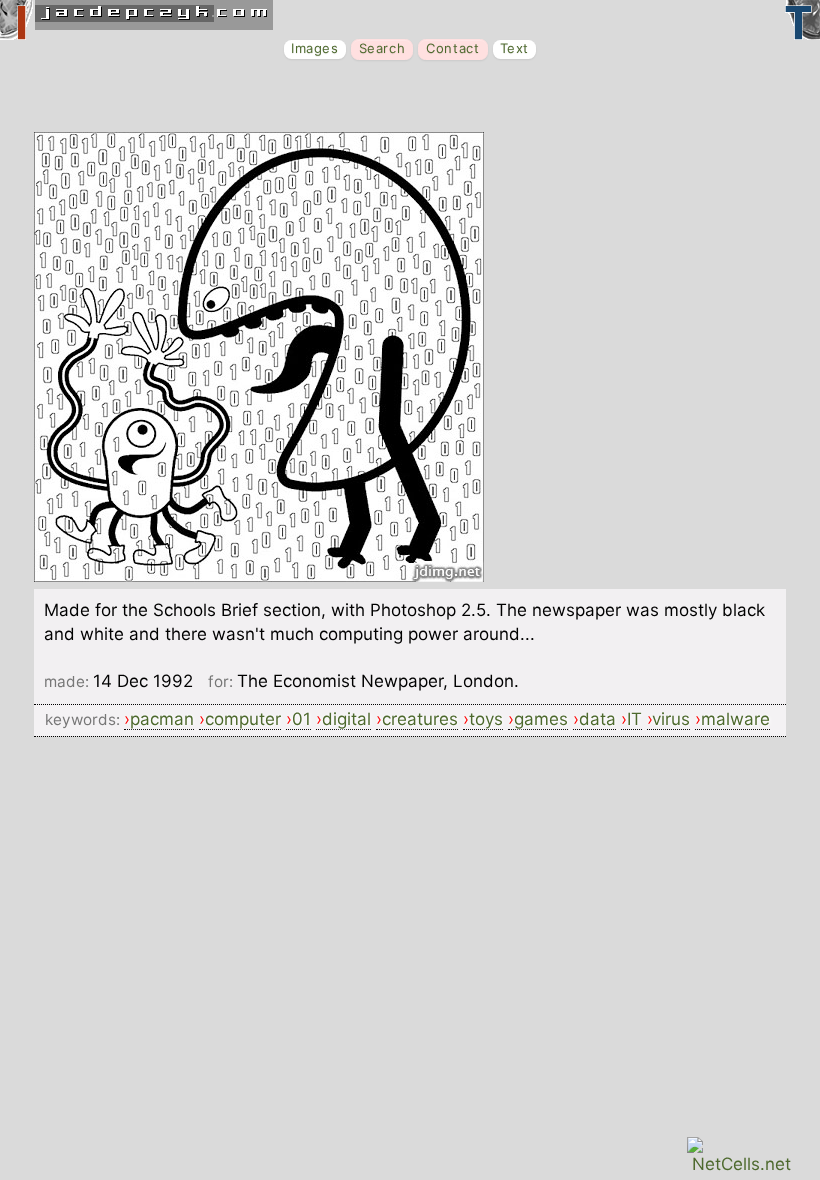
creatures (420, 719)
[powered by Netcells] (741, 1164)
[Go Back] (259, 576)
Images (315, 48)
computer (243, 719)
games (541, 719)
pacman (162, 719)
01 (301, 719)
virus (671, 719)
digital (346, 719)
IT (634, 719)
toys (486, 719)
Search (382, 48)
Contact (452, 48)
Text (514, 48)
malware (735, 719)
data (597, 719)
